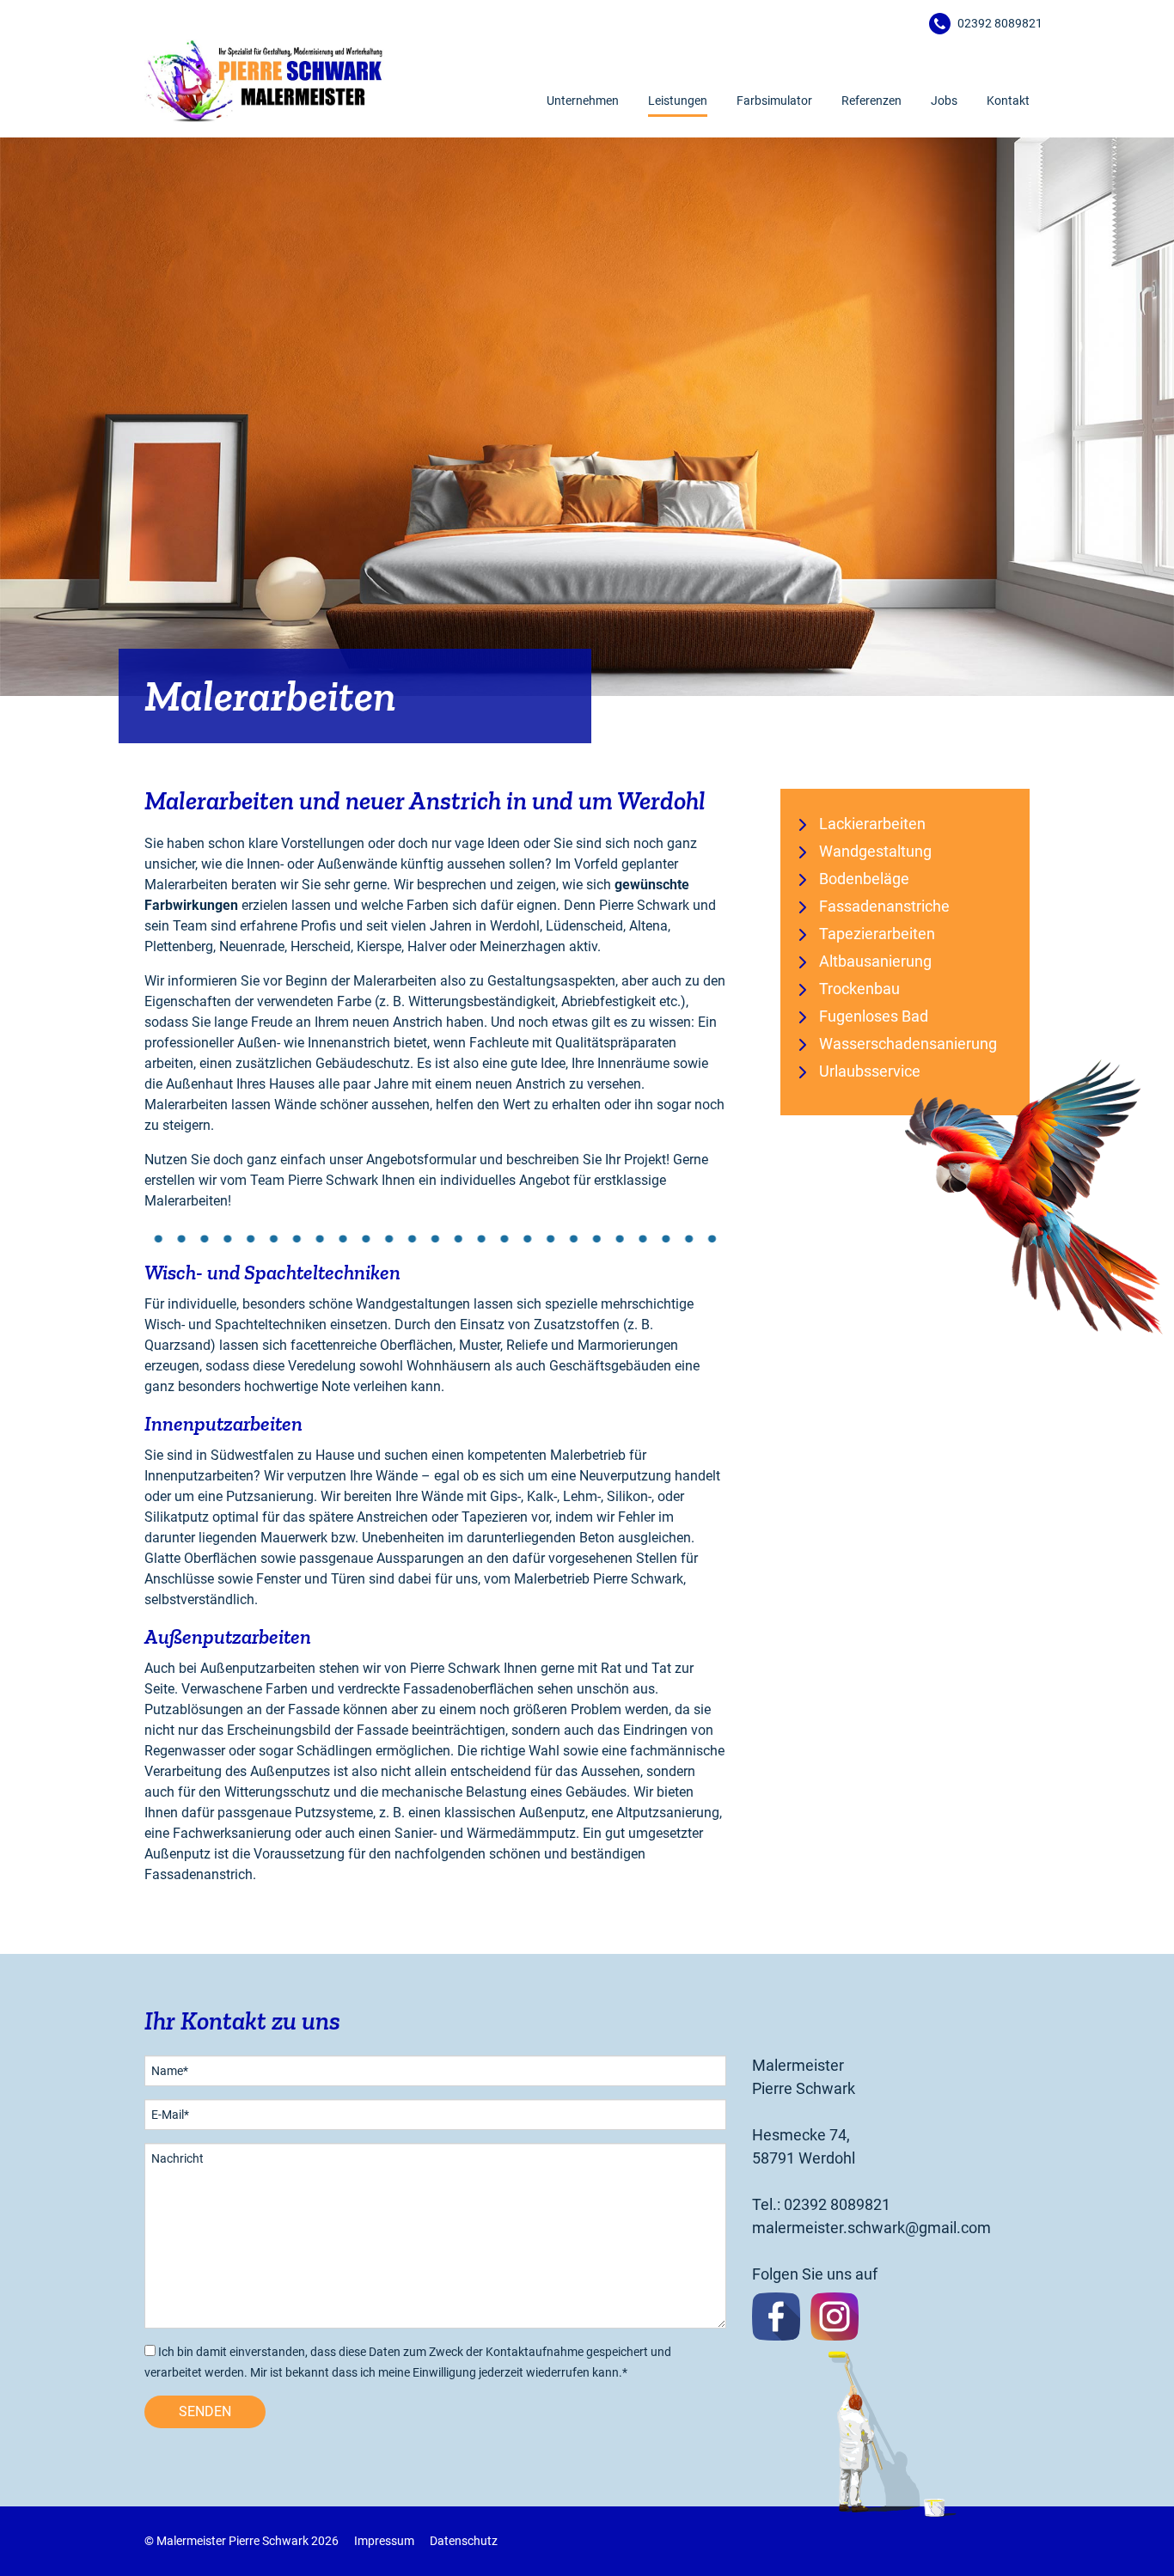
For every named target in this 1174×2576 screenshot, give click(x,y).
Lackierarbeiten (872, 824)
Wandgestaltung (875, 851)
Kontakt (1008, 101)
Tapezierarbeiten (877, 934)
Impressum (384, 2541)
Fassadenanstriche (884, 906)
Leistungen (678, 101)
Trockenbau (859, 989)
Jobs (944, 101)
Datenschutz (464, 2541)
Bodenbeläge (864, 879)
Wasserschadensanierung (908, 1044)
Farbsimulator (774, 101)
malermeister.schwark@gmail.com (871, 2228)
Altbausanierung (875, 961)
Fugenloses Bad (874, 1016)
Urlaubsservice (870, 1071)
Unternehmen (583, 101)
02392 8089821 (1000, 23)
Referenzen (871, 101)
